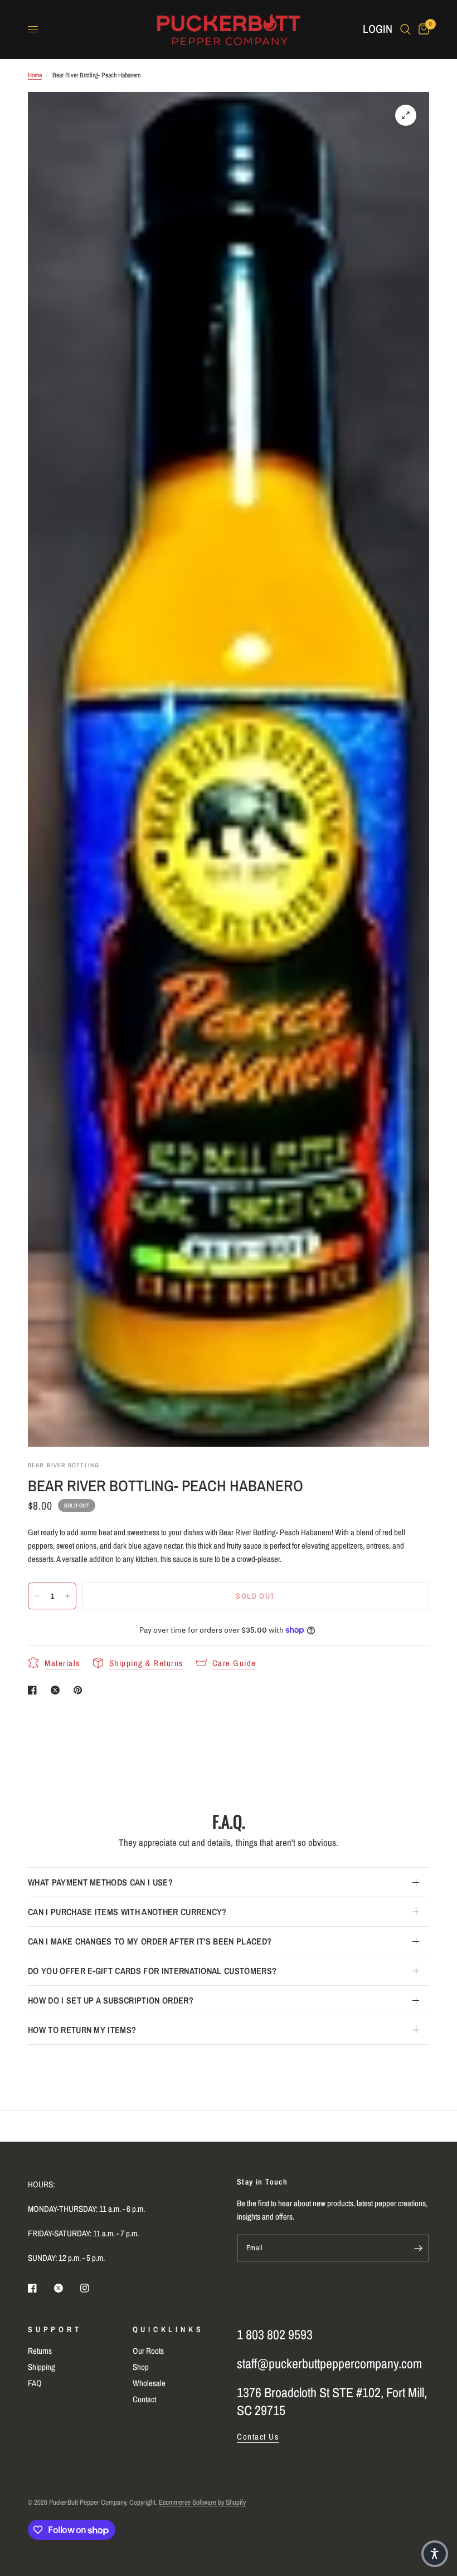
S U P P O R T (54, 2329)
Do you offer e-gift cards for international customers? (152, 1971)
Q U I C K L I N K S (167, 2329)
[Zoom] (406, 115)
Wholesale (149, 2383)
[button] (435, 2554)
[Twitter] (66, 2288)
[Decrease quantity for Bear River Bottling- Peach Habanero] (37, 1596)
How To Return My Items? (82, 2030)
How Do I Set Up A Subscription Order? (111, 2000)
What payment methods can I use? (100, 1882)
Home (35, 75)
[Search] (405, 29)
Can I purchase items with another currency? (127, 1912)
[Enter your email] (418, 2248)
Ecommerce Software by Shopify (202, 2502)
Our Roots (148, 2351)
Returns (40, 2351)
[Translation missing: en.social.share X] (57, 1690)
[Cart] (422, 29)
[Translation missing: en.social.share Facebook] (35, 1690)
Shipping (42, 2367)
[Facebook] (40, 2288)
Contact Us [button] (258, 2437)
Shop (141, 2367)
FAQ (35, 2383)
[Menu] (33, 30)
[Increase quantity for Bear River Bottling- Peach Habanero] (67, 1596)
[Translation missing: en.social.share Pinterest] (80, 1690)
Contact (144, 2399)
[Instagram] (93, 2288)
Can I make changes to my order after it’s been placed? (150, 1941)
